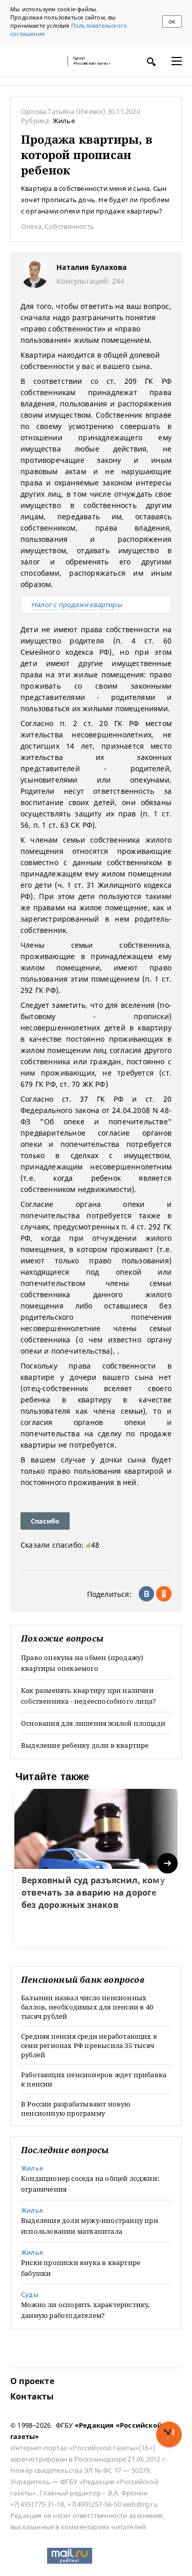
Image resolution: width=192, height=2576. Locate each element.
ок (172, 22)
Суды (30, 2294)
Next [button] (168, 1863)
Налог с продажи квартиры (77, 604)
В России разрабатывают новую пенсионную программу (76, 2109)
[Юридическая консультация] (36, 61)
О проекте (32, 2381)
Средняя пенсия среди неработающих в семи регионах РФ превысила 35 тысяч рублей (89, 2045)
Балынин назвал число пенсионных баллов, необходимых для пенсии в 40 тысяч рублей (87, 2007)
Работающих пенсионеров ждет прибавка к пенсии (94, 2079)
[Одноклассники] (164, 1594)
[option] (96, 1867)
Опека (31, 226)
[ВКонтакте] (146, 1594)
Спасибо (45, 1521)
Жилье (64, 121)
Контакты (32, 2396)
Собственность (69, 226)
